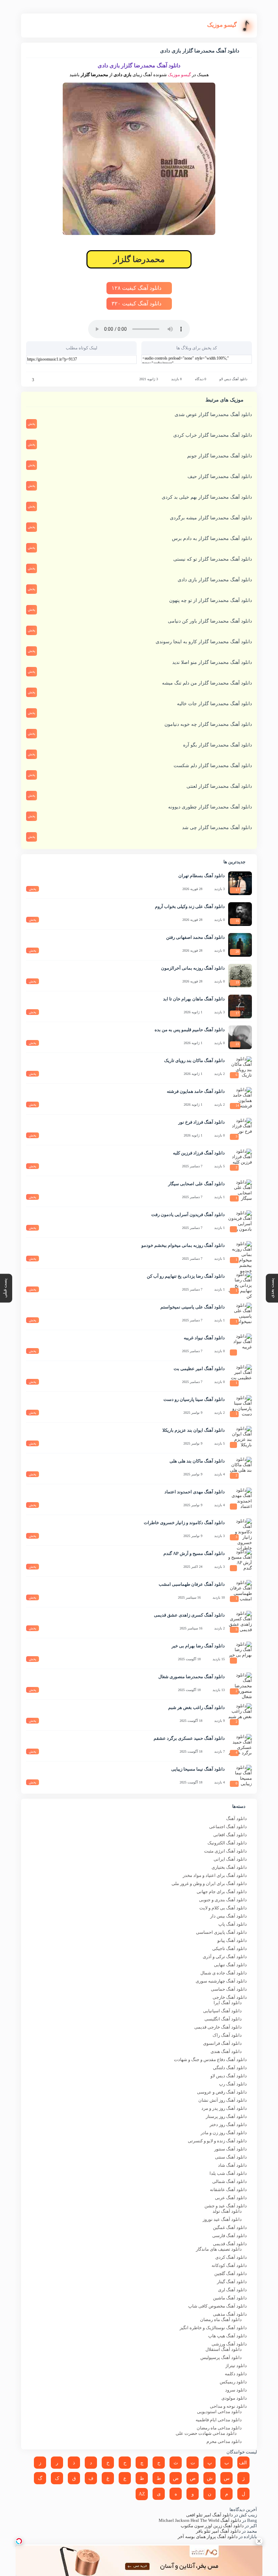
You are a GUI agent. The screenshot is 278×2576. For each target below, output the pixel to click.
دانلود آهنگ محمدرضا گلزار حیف (220, 477)
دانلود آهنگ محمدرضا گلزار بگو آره (217, 745)
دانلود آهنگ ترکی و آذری (225, 1957)
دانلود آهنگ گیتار (232, 2282)
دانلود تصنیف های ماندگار (219, 2249)
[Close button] (259, 2541)
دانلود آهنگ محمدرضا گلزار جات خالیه (214, 704)
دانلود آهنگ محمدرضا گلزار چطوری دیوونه (210, 807)
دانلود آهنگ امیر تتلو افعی (210, 2515)
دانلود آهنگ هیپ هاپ (227, 2336)
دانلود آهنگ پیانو (232, 1940)
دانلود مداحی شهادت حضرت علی (206, 2433)
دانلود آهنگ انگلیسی (223, 2019)
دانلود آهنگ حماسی (229, 1989)
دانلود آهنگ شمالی (230, 2181)
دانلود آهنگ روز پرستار (226, 2116)
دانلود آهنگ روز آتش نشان (223, 2100)
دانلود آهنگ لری (232, 2290)
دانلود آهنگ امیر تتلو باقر (218, 2531)
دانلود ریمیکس (233, 2382)
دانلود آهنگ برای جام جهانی (222, 1892)
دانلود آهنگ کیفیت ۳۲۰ (137, 304)
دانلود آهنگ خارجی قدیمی (218, 2027)
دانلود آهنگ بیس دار (229, 1916)
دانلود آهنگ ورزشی (229, 2344)
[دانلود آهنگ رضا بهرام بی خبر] (240, 1653)
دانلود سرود (236, 2390)
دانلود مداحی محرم (224, 2441)
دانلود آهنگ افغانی (230, 1835)
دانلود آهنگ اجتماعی (228, 1827)
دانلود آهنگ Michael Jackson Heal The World (200, 2520)
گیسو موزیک (179, 75)
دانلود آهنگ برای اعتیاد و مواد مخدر (215, 1875)
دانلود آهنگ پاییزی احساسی (221, 1932)
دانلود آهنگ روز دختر (228, 2125)
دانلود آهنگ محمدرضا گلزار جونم (220, 456)
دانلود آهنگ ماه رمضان (221, 2320)
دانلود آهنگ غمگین (230, 2227)
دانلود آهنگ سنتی (231, 2157)
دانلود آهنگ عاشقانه (228, 2190)
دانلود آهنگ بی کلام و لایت (223, 1908)
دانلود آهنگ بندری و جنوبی (223, 1900)
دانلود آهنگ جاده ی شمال (224, 1973)
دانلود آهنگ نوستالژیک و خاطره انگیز (213, 2328)
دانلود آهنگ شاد (232, 2165)
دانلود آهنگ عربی (231, 2198)
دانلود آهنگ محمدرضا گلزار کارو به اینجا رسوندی (204, 642)
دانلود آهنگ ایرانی (230, 1859)
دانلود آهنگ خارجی (230, 1997)
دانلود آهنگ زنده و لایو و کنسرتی (217, 2141)
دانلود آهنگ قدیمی (230, 2244)
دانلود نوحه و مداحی (228, 2406)
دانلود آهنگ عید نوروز (222, 2219)
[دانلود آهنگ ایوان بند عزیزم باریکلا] (240, 1438)
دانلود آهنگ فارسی (230, 2236)
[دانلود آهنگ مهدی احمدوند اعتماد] (240, 1499)
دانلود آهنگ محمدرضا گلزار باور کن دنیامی (210, 621)
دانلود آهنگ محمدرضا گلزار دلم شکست (213, 766)
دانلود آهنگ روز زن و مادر (224, 2133)
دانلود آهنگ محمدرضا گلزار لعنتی (219, 786)
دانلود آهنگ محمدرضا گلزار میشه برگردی (211, 518)
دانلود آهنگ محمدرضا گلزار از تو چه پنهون (211, 600)
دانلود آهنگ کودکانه (229, 2265)
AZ (142, 2494)
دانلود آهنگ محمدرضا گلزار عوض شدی (213, 415)
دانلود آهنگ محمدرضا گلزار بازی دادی (215, 580)
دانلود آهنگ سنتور (231, 2149)
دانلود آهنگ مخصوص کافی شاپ (217, 2306)
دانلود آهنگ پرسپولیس (221, 2357)
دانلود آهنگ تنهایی (230, 1965)
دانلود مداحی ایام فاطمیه (219, 2420)
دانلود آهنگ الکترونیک (227, 1843)
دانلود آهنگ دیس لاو (233, 379)
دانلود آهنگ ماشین (230, 2298)
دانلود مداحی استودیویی (219, 2412)
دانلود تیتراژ (236, 2366)
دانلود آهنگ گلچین (231, 2274)
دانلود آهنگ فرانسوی (222, 2043)
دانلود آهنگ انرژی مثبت (225, 1851)
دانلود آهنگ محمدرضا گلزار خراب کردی (213, 435)
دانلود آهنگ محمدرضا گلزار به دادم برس (212, 538)
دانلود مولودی (234, 2398)
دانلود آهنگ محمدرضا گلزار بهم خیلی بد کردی (207, 497)
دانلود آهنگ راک (227, 2035)
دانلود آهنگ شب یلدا (228, 2173)
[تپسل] (19, 2541)
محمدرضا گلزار (139, 259)
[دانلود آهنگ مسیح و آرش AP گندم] (240, 1561)
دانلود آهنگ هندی (226, 2051)
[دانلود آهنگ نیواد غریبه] (240, 1345)
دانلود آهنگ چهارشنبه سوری (221, 1981)
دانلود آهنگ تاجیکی (230, 1949)
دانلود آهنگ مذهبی (230, 2314)
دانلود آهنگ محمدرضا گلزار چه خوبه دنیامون (208, 724)
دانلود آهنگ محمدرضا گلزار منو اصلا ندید (212, 662)
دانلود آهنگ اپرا (228, 2003)
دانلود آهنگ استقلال (224, 2349)
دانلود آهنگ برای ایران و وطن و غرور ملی (209, 1884)
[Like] (28, 380)
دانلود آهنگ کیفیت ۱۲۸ (137, 288)
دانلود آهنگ (236, 1819)
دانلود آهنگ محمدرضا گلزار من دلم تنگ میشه (207, 683)
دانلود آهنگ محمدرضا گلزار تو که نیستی (213, 559)
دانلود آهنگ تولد (227, 2211)
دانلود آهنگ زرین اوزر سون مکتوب (212, 2526)
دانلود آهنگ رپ (233, 2084)
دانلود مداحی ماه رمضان (219, 2428)
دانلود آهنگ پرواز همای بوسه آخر (208, 2537)
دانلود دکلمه (236, 2374)
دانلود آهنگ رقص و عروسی (222, 2092)
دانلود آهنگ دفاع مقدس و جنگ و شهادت (210, 2060)
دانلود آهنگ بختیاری (229, 1867)
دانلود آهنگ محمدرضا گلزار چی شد (217, 828)
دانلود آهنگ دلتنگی (230, 2068)
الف (243, 2463)
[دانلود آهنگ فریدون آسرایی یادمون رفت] (240, 1222)
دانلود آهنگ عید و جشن (226, 2206)
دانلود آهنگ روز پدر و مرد (224, 2108)
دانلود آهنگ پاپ (233, 1924)
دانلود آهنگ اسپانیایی (222, 2011)
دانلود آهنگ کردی (231, 2257)
